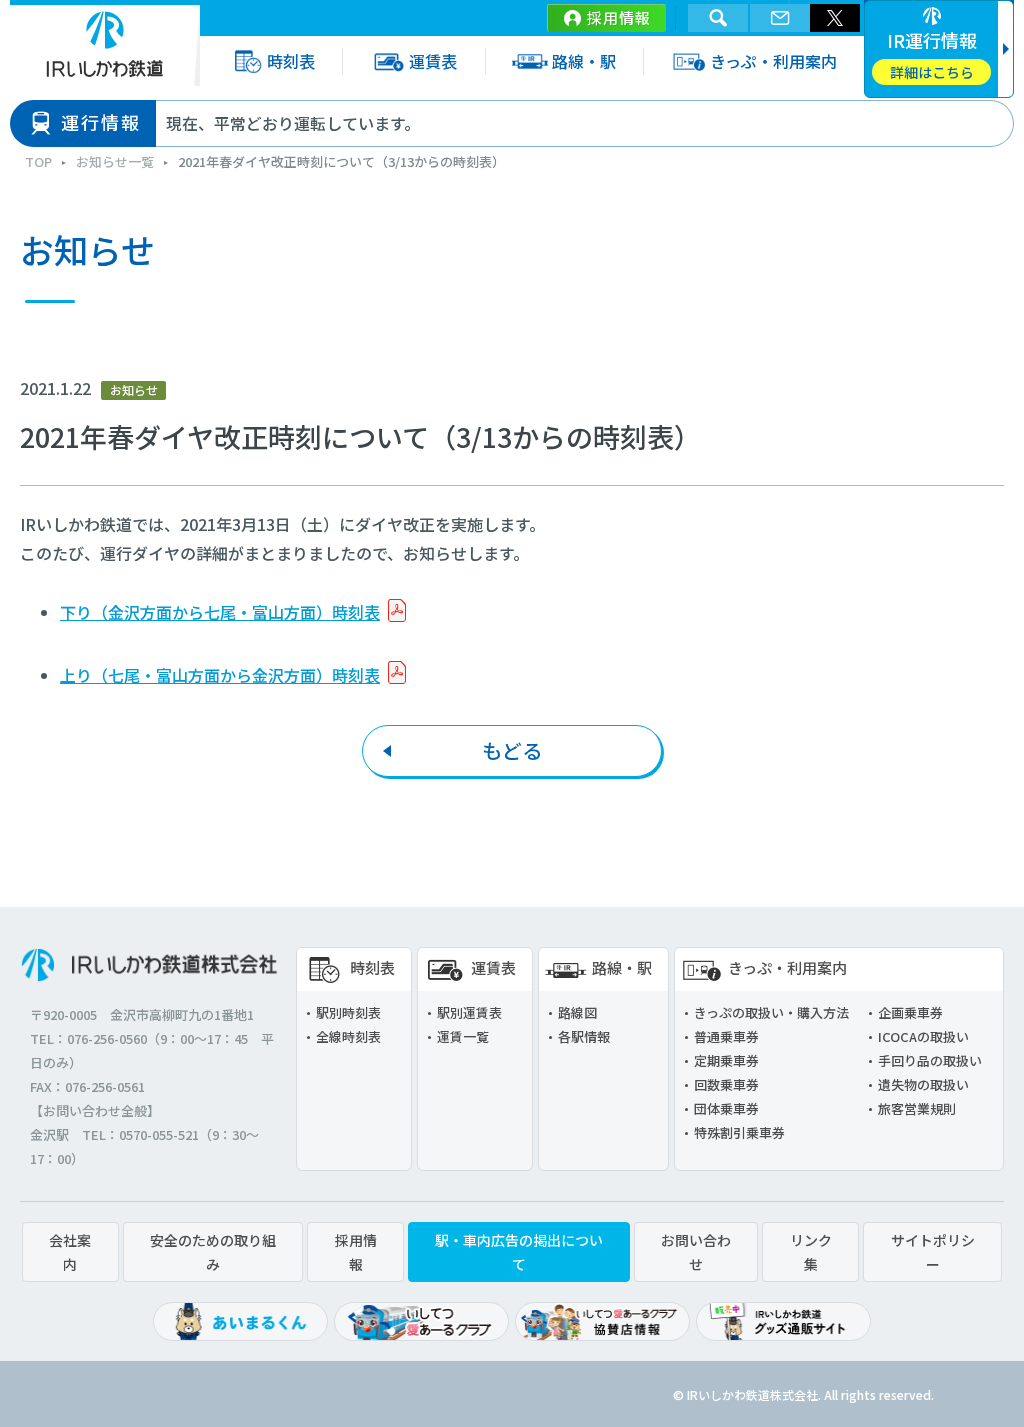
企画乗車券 (910, 1012)
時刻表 (291, 61)
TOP (38, 161)
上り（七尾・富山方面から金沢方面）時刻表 (220, 675)
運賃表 (433, 61)
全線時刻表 (348, 1036)
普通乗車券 (726, 1036)
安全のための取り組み (213, 1252)
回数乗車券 (726, 1084)
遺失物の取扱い (923, 1084)
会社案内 (70, 1252)
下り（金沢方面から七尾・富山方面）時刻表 (220, 612)
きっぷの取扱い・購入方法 (771, 1012)
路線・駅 (584, 61)
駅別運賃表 (469, 1012)
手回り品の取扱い (930, 1060)
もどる (512, 750)
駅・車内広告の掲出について (519, 1252)
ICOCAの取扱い (923, 1036)
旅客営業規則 (917, 1108)
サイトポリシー (933, 1252)
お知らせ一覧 (115, 161)
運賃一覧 (463, 1036)
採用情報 (619, 17)
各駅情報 (584, 1036)
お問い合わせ (696, 1252)
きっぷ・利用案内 (773, 61)
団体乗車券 (726, 1108)
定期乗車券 (726, 1060)
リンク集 (811, 1252)
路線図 (577, 1012)
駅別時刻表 (348, 1012)
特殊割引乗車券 (739, 1132)
